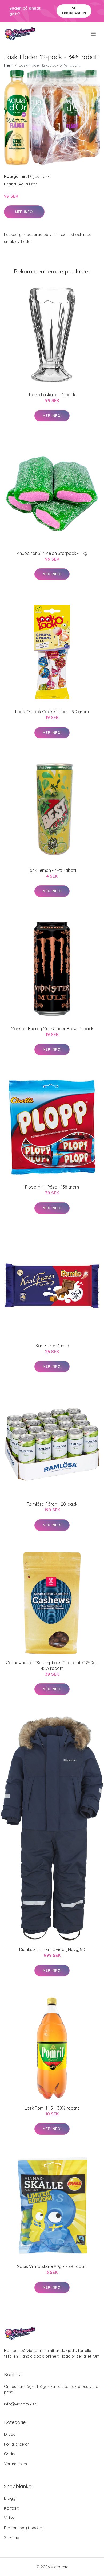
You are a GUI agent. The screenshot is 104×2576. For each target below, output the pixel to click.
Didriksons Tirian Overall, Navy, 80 (52, 1949)
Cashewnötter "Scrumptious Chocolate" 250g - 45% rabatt (52, 1665)
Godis (9, 2454)
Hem (8, 65)
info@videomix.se (20, 2404)
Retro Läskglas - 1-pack (52, 395)
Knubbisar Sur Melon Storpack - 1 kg (52, 553)
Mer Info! (24, 212)
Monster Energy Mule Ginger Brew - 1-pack (52, 1029)
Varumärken (15, 2464)
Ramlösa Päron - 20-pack (52, 1504)
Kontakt (11, 2508)
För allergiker (17, 2444)
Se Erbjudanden (74, 10)
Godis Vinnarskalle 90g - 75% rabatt (52, 2266)
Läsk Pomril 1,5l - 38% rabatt (52, 2108)
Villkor (10, 2518)
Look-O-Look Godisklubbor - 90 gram (52, 712)
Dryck (33, 176)
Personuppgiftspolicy (24, 2528)
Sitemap (12, 2538)
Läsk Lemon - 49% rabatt (52, 870)
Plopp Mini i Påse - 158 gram (52, 1187)
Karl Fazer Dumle (52, 1346)
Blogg (10, 2498)
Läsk (45, 176)
